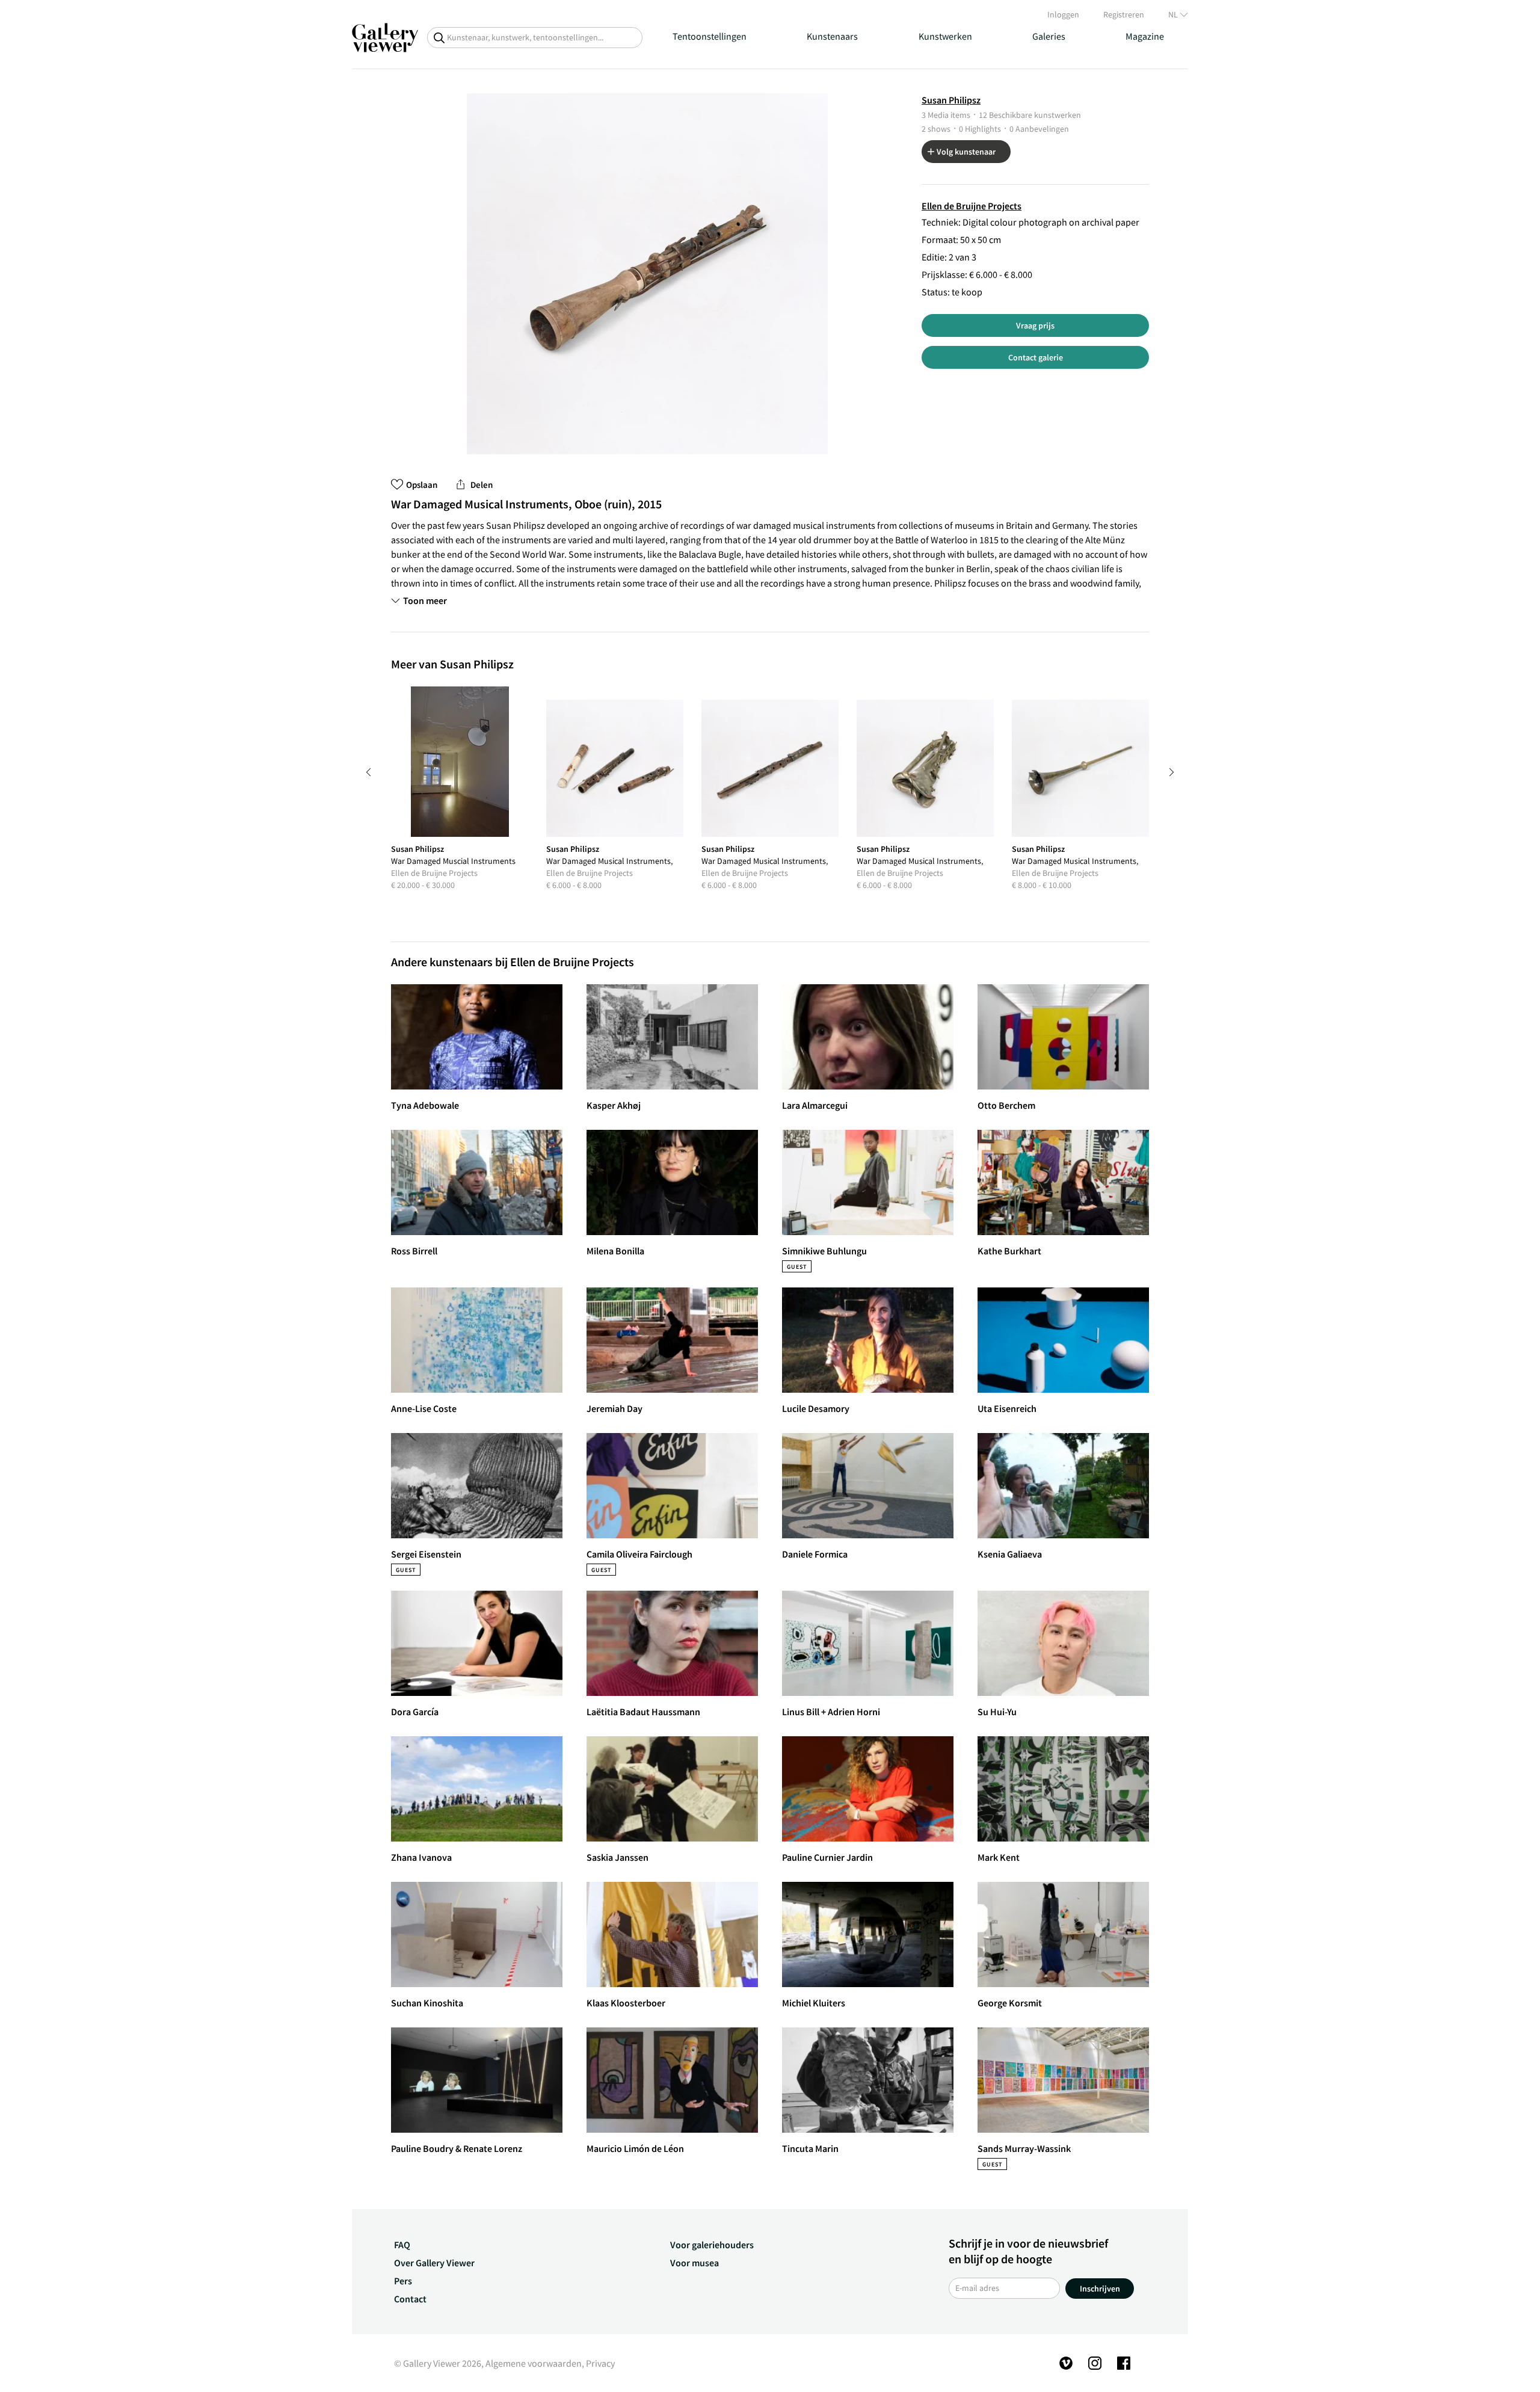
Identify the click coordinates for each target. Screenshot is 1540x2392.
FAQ (402, 2245)
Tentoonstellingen (710, 36)
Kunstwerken (945, 36)
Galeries (1049, 36)
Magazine (1145, 36)
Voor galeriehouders (712, 2245)
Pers (403, 2281)
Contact (410, 2299)
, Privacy (598, 2363)
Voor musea (695, 2263)
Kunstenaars (832, 36)
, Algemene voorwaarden (531, 2363)
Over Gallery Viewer (434, 2263)
